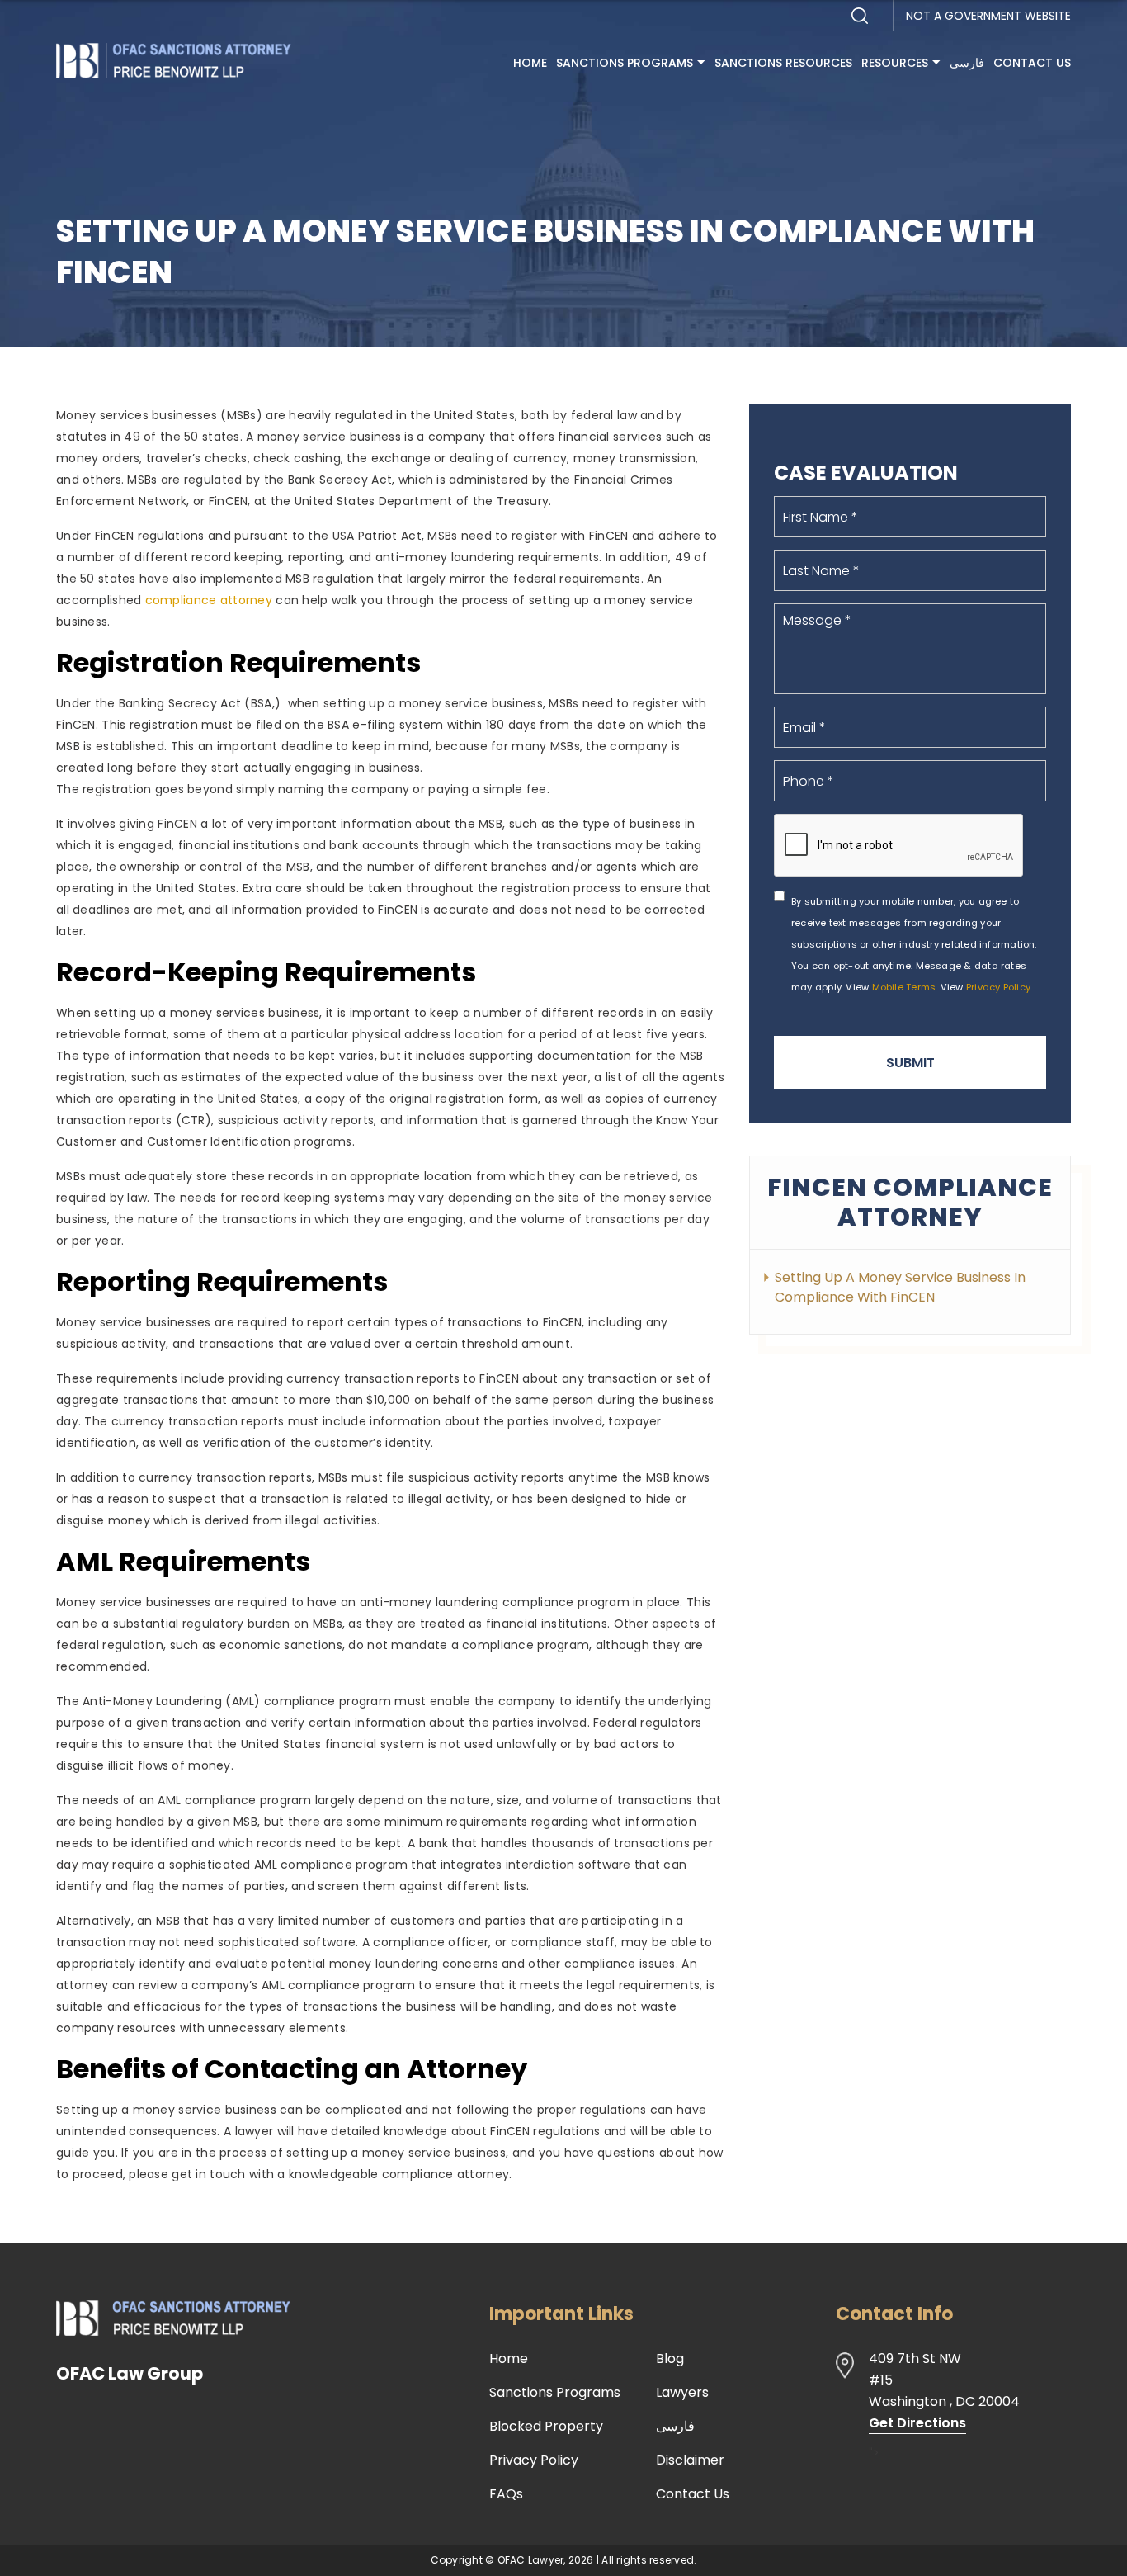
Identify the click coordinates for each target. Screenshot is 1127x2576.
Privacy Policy (998, 987)
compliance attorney (209, 600)
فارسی (967, 63)
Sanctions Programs (625, 63)
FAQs (506, 2494)
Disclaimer (690, 2460)
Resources (895, 63)
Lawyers (682, 2393)
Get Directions (917, 2423)
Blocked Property (546, 2427)
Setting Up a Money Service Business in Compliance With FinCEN (900, 1287)
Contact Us (1032, 63)
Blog (670, 2359)
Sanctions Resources (783, 63)
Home (530, 63)
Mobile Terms (904, 987)
